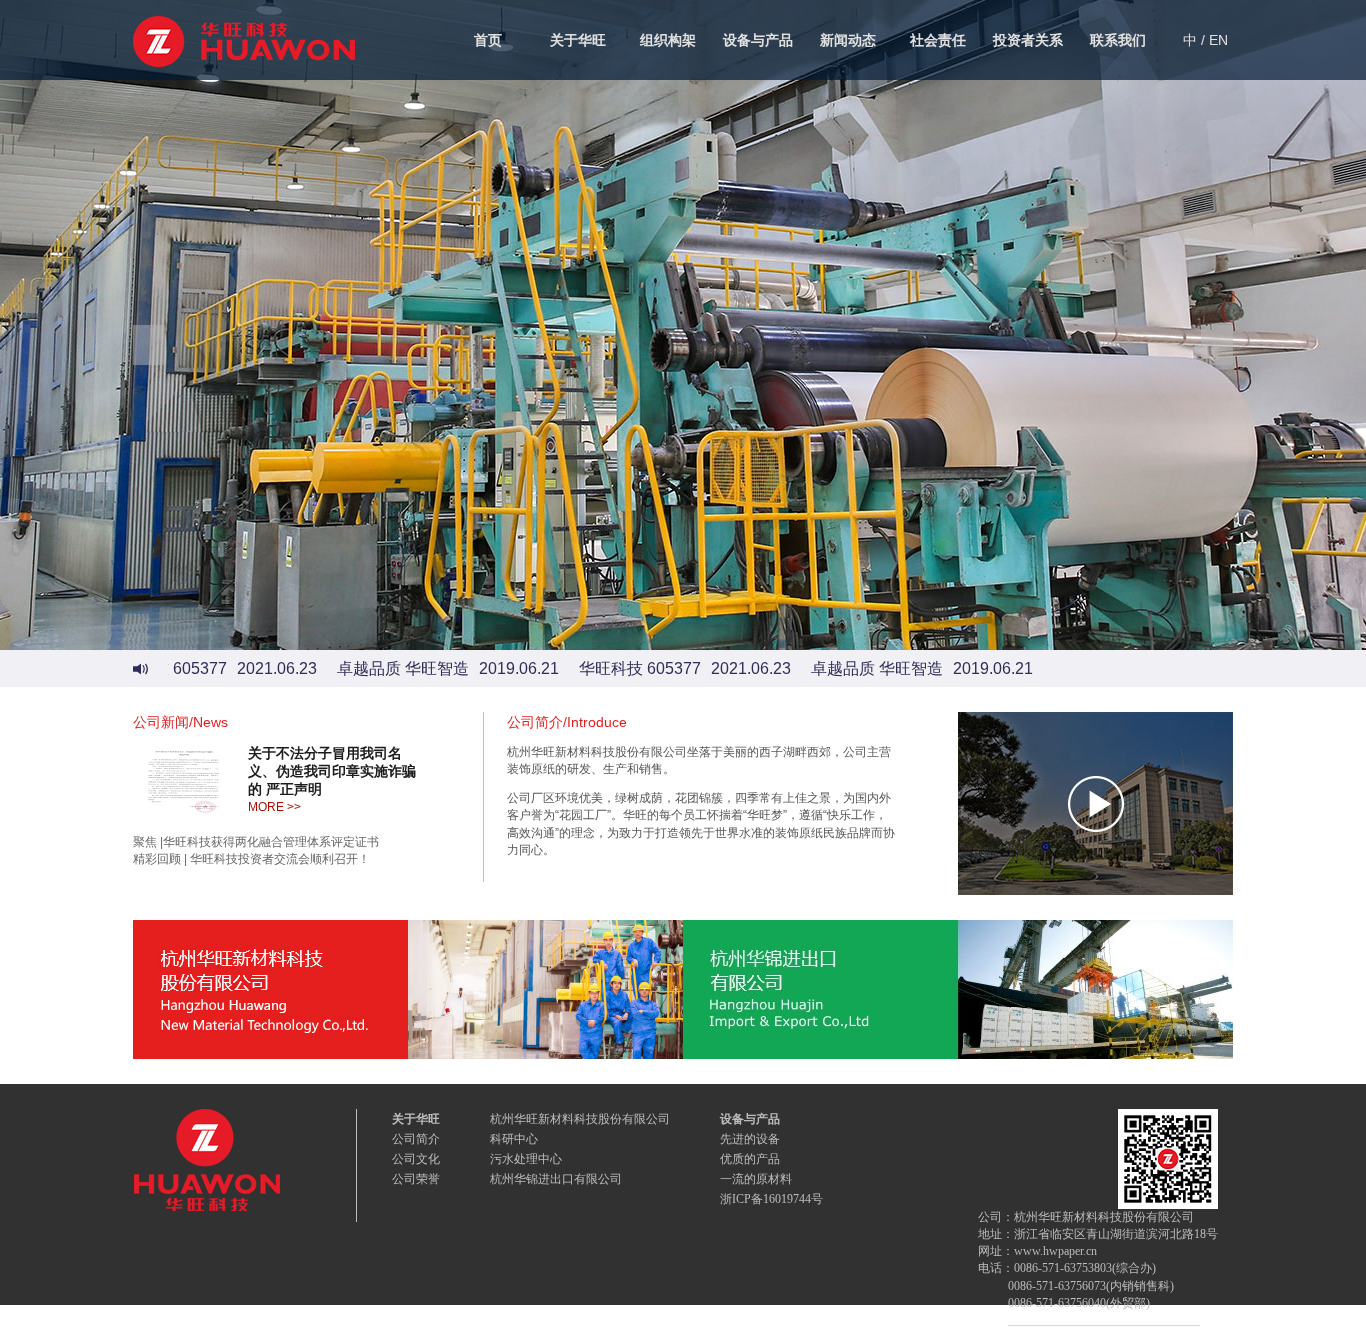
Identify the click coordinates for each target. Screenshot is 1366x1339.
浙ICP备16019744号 (771, 1199)
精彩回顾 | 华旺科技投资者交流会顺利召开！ (251, 859)
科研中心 (514, 1139)
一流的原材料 (756, 1179)
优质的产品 (750, 1159)
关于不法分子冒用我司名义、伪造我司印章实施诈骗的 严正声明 (332, 771)
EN (1218, 40)
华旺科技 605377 (616, 668)
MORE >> (274, 807)
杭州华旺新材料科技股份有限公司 (580, 1119)
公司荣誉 (416, 1179)
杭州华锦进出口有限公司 (556, 1179)
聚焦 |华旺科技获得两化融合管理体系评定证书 (256, 842)
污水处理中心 (526, 1159)
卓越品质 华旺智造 (379, 668)
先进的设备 (750, 1139)
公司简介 (416, 1139)
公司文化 (416, 1159)
